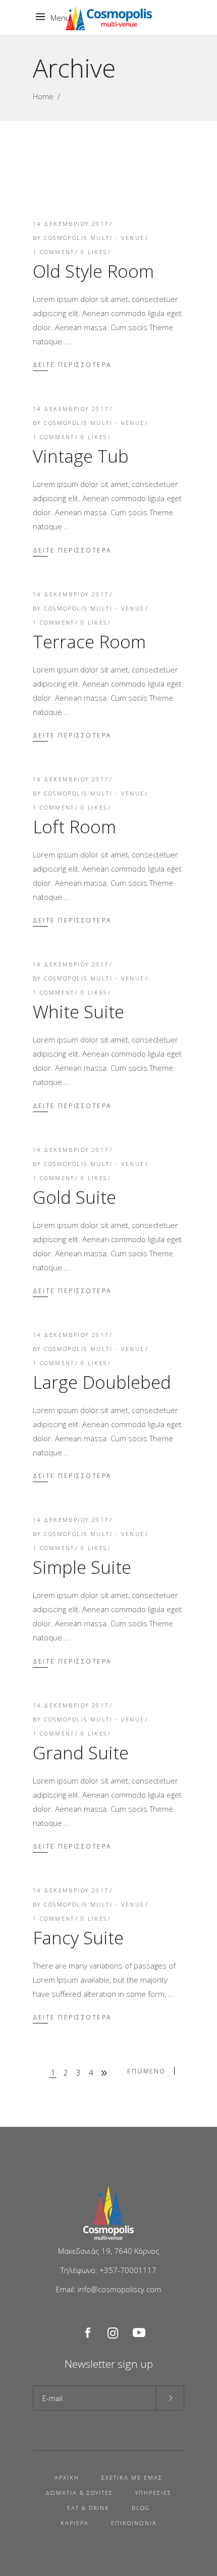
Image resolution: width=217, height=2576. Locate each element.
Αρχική (67, 2477)
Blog (141, 2508)
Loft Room (74, 826)
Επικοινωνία (134, 2523)
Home (43, 96)
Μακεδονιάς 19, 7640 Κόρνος (109, 2251)
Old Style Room (93, 271)
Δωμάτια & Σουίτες (79, 2493)
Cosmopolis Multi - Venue (94, 238)
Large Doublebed (102, 1382)
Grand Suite (81, 1753)
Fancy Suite (78, 1938)
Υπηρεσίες (153, 2493)
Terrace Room (89, 641)
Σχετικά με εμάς (132, 2477)
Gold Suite (74, 1197)
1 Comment (54, 252)
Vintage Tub (81, 456)
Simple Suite (82, 1567)
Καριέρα (75, 2523)
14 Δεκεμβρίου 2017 (71, 224)
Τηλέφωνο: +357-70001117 (108, 2270)
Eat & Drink (88, 2508)
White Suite (78, 1011)
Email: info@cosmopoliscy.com (108, 2289)
